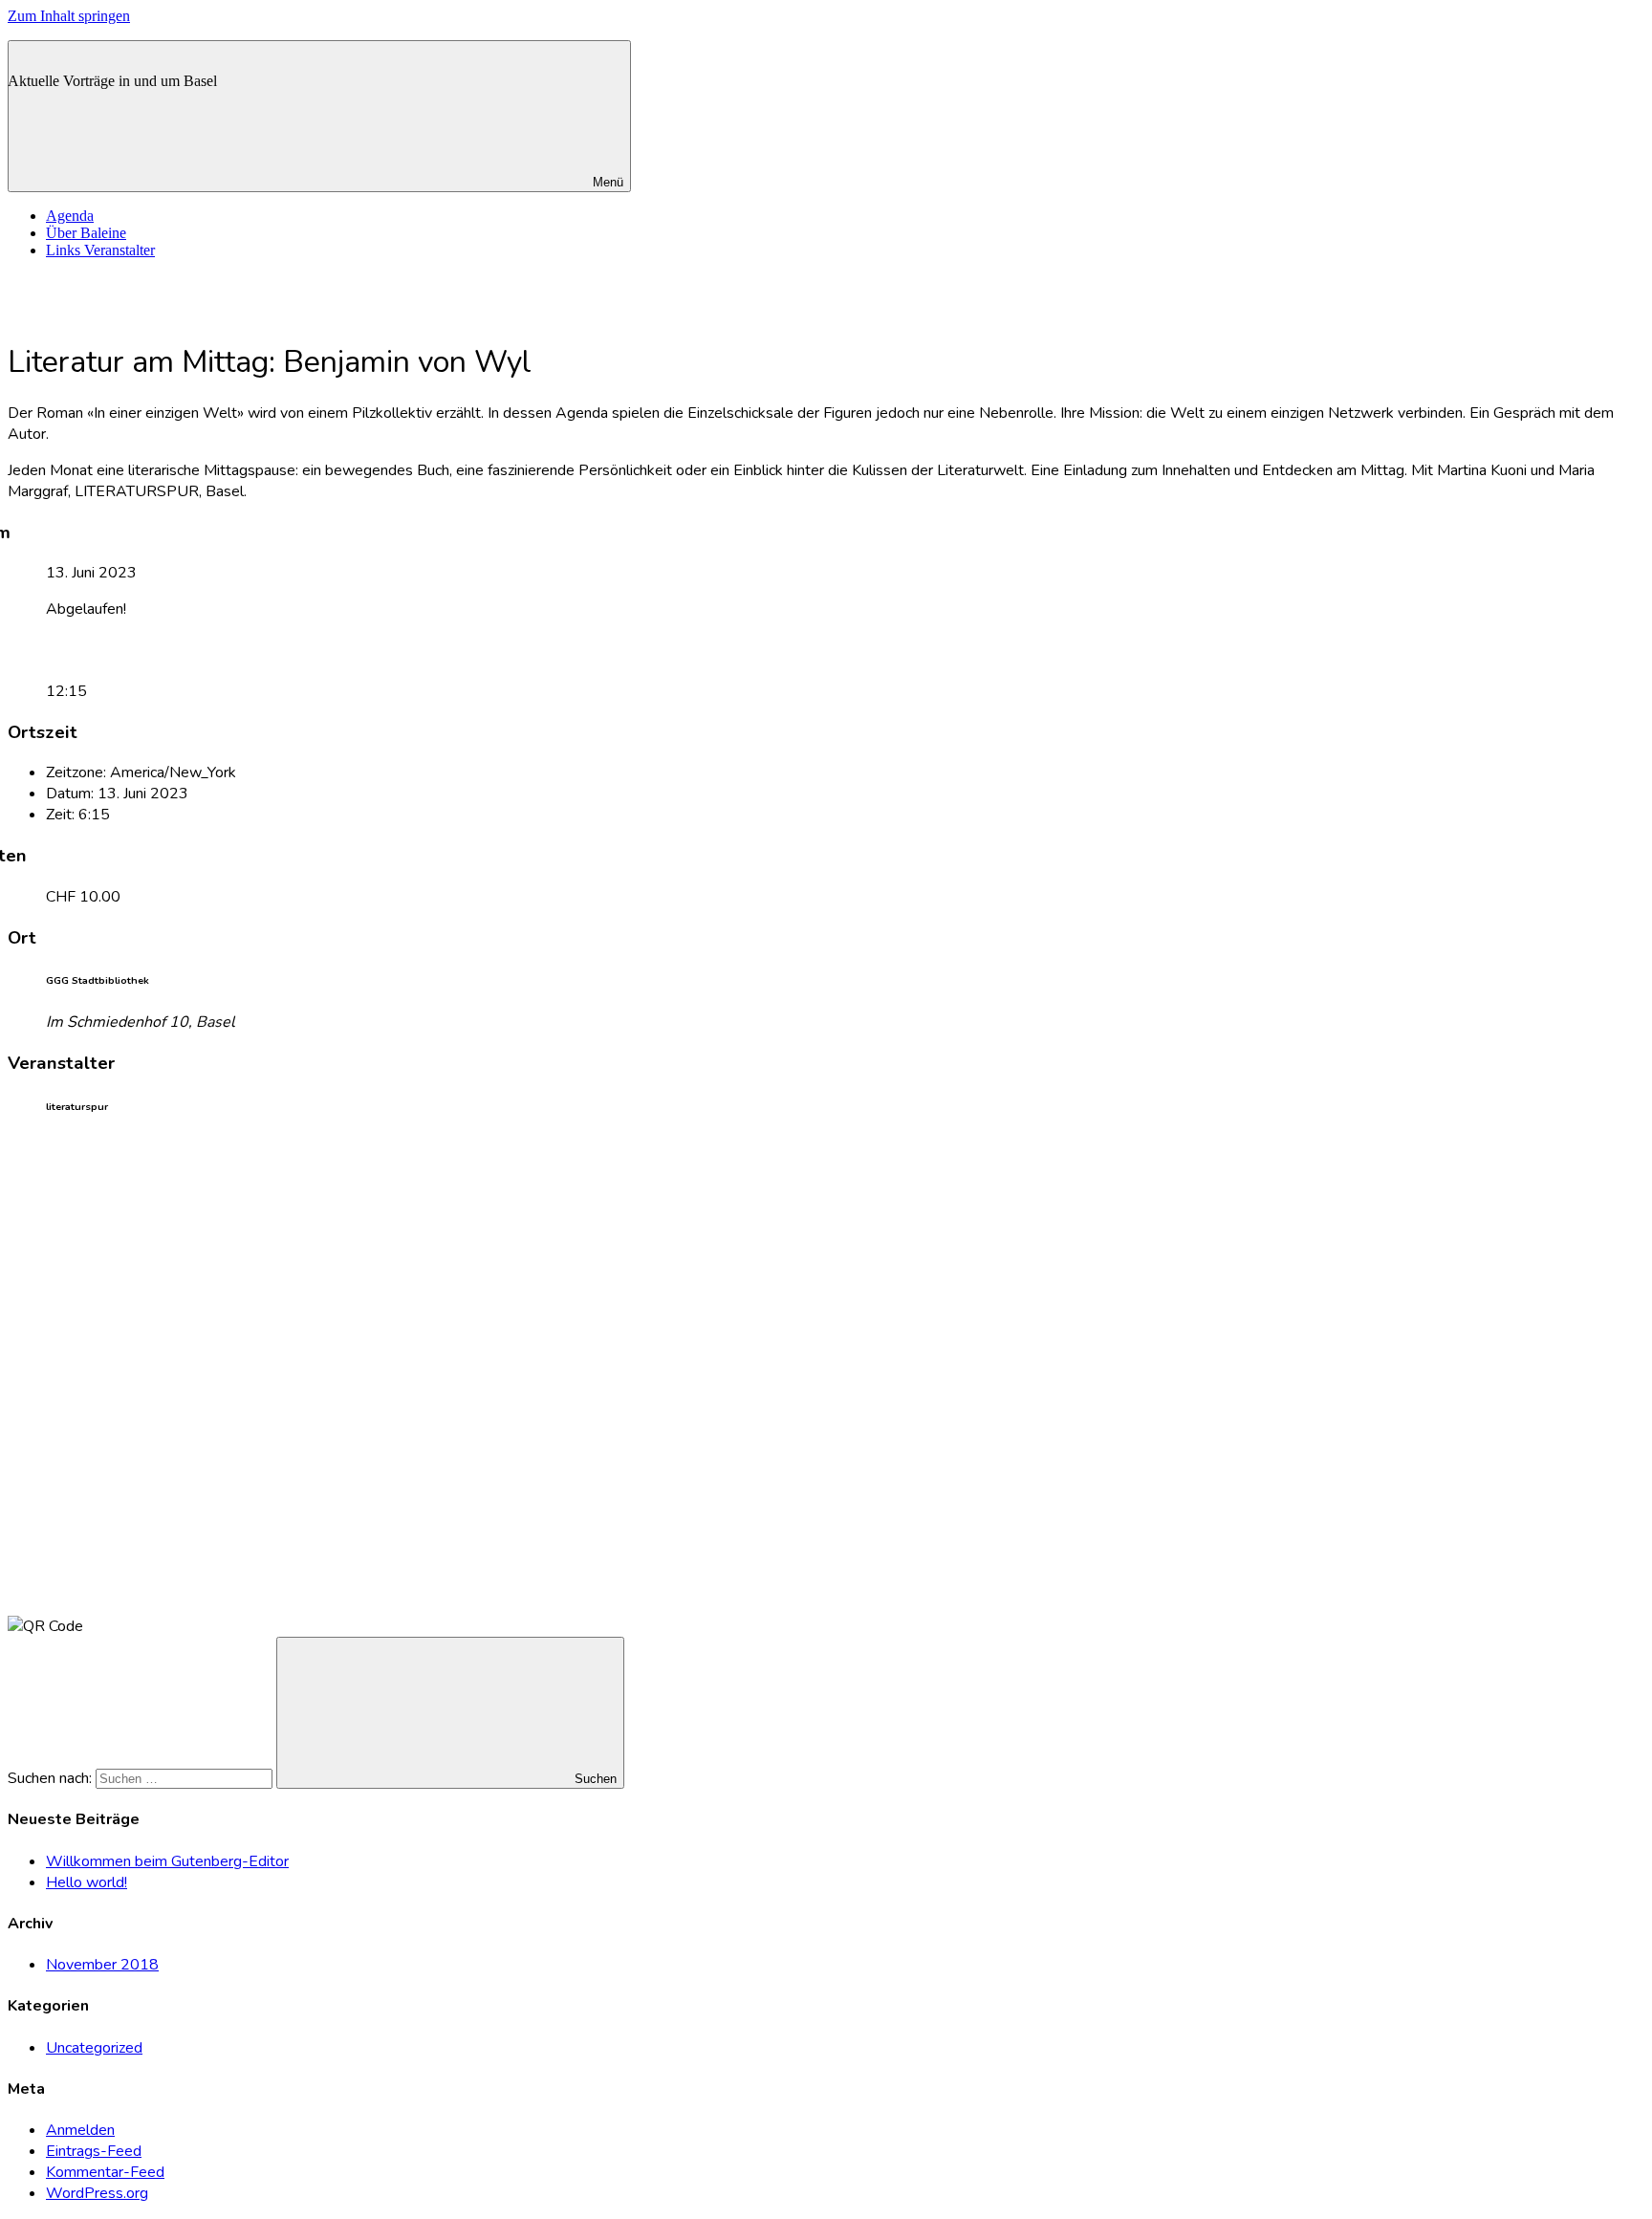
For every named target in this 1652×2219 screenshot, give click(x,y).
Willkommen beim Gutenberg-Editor (167, 1861)
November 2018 (102, 1965)
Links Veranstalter (100, 250)
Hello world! (87, 1882)
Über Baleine (86, 233)
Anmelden (80, 2130)
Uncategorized (94, 2048)
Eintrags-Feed (94, 2151)
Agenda (70, 216)
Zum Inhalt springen (69, 16)
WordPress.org (97, 2193)
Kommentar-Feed (105, 2172)
